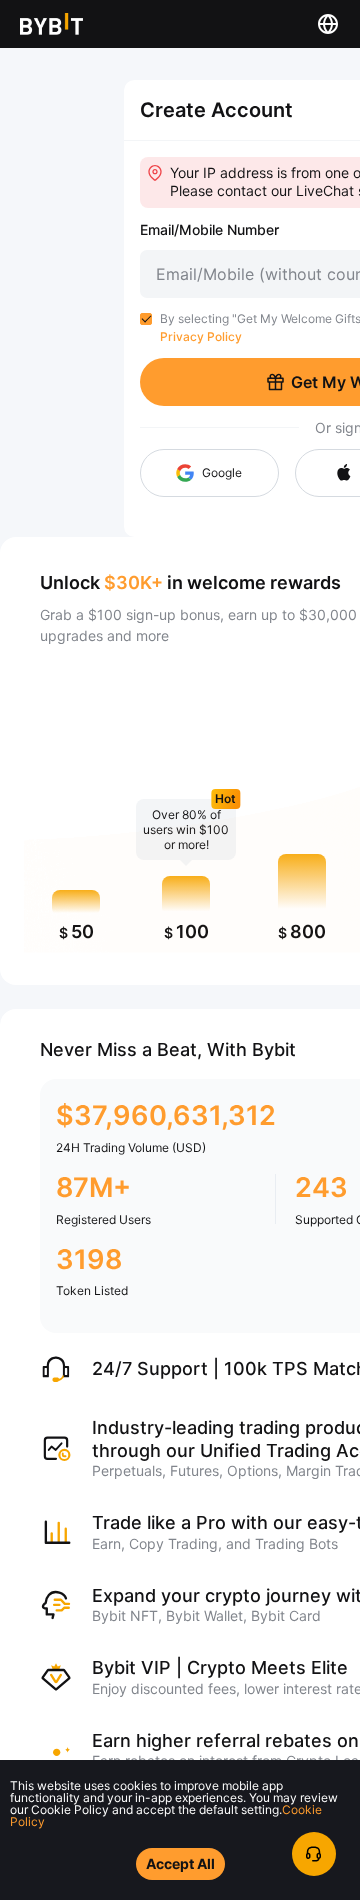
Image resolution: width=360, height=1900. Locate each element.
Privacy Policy (201, 336)
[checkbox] (146, 319)
